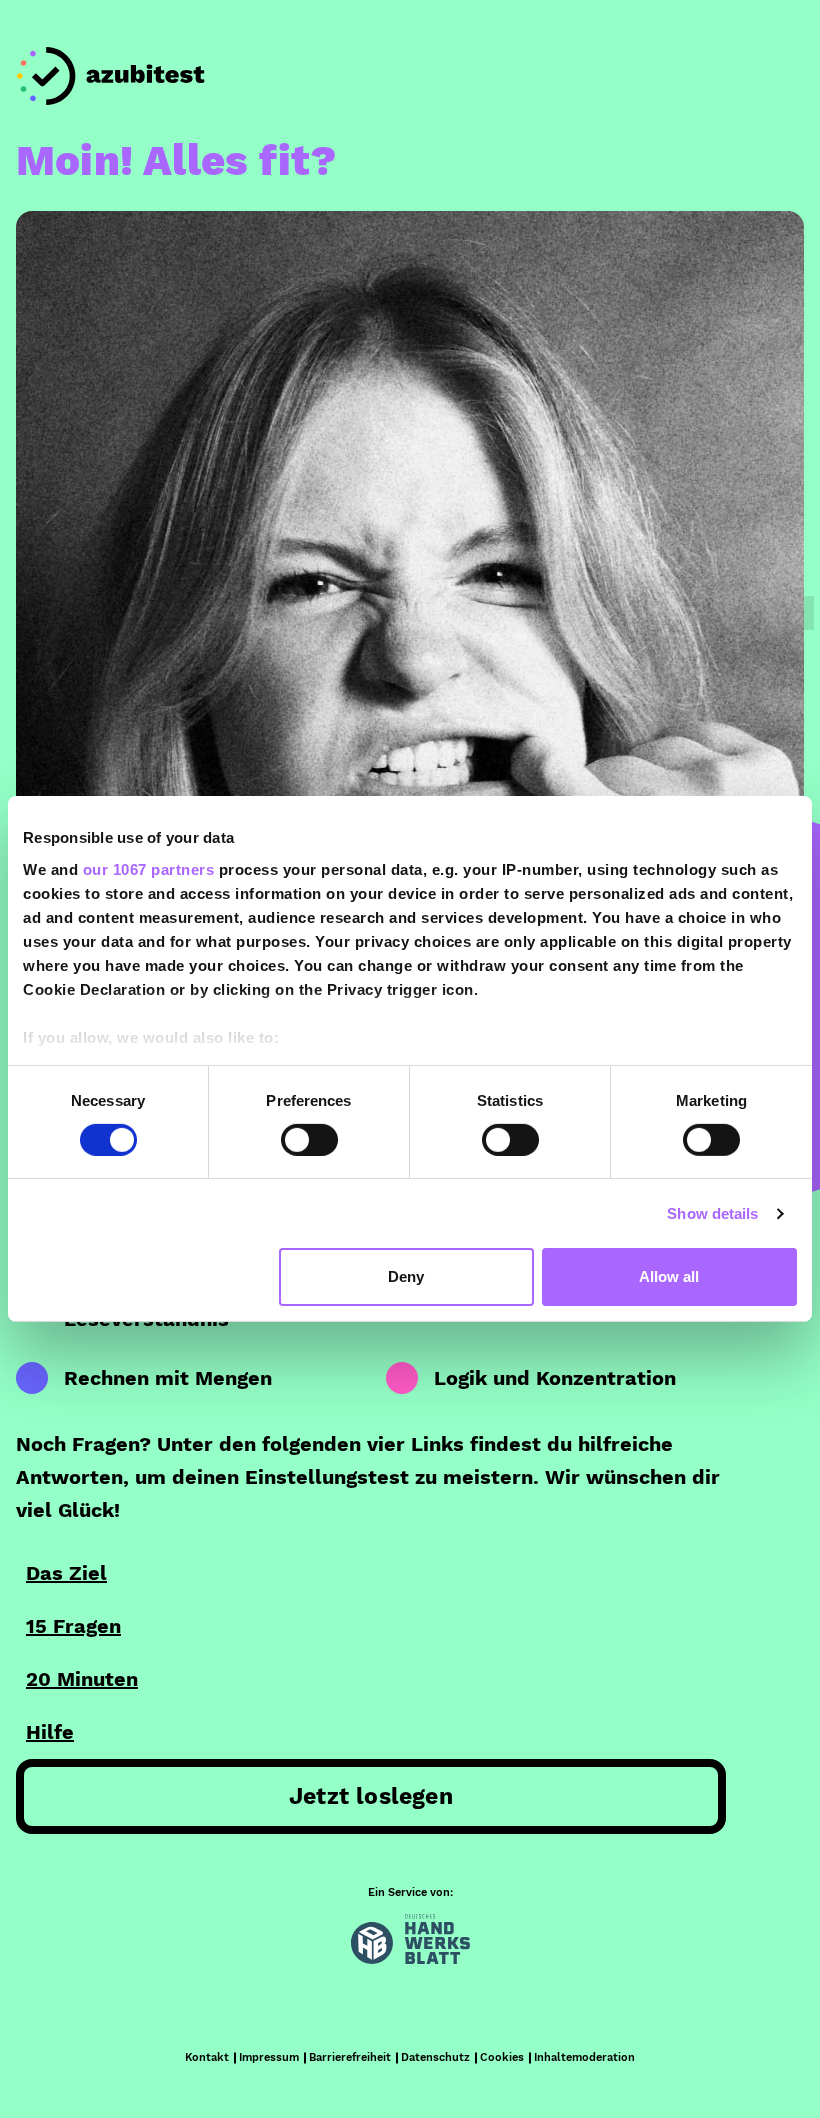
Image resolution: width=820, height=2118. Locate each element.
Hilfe (50, 1732)
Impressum (269, 2057)
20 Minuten (82, 1679)
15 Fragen (73, 1626)
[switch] (309, 1140)
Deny (406, 1276)
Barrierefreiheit (350, 2057)
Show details (712, 1213)
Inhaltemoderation (584, 2057)
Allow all (669, 1276)
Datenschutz (435, 2057)
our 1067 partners (149, 868)
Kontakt (207, 2057)
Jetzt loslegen (371, 1796)
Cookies (502, 2057)
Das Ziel (66, 1573)
